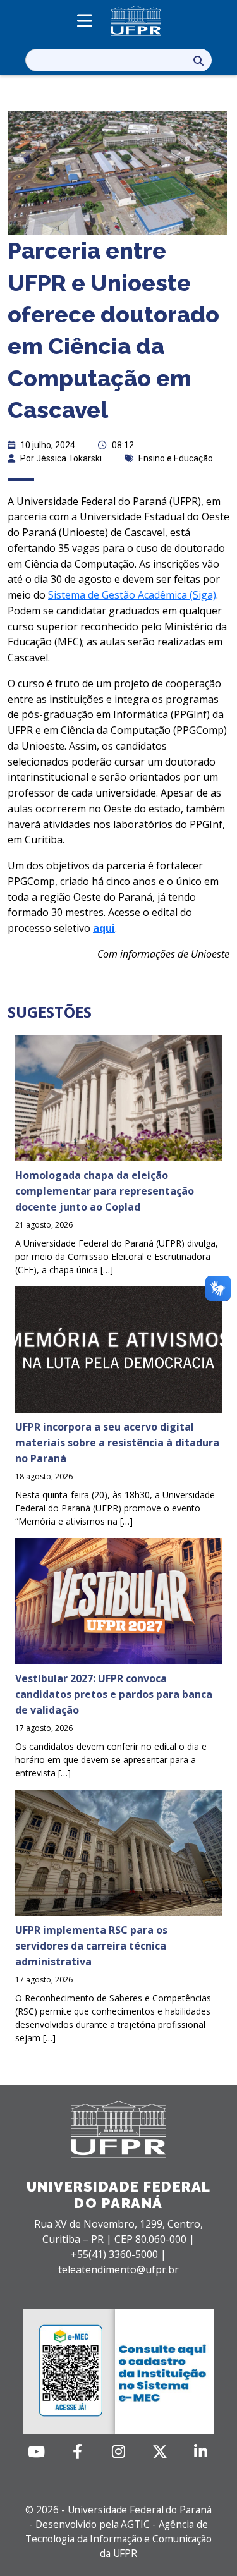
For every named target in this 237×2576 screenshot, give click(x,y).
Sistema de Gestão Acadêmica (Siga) (132, 595)
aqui (104, 928)
